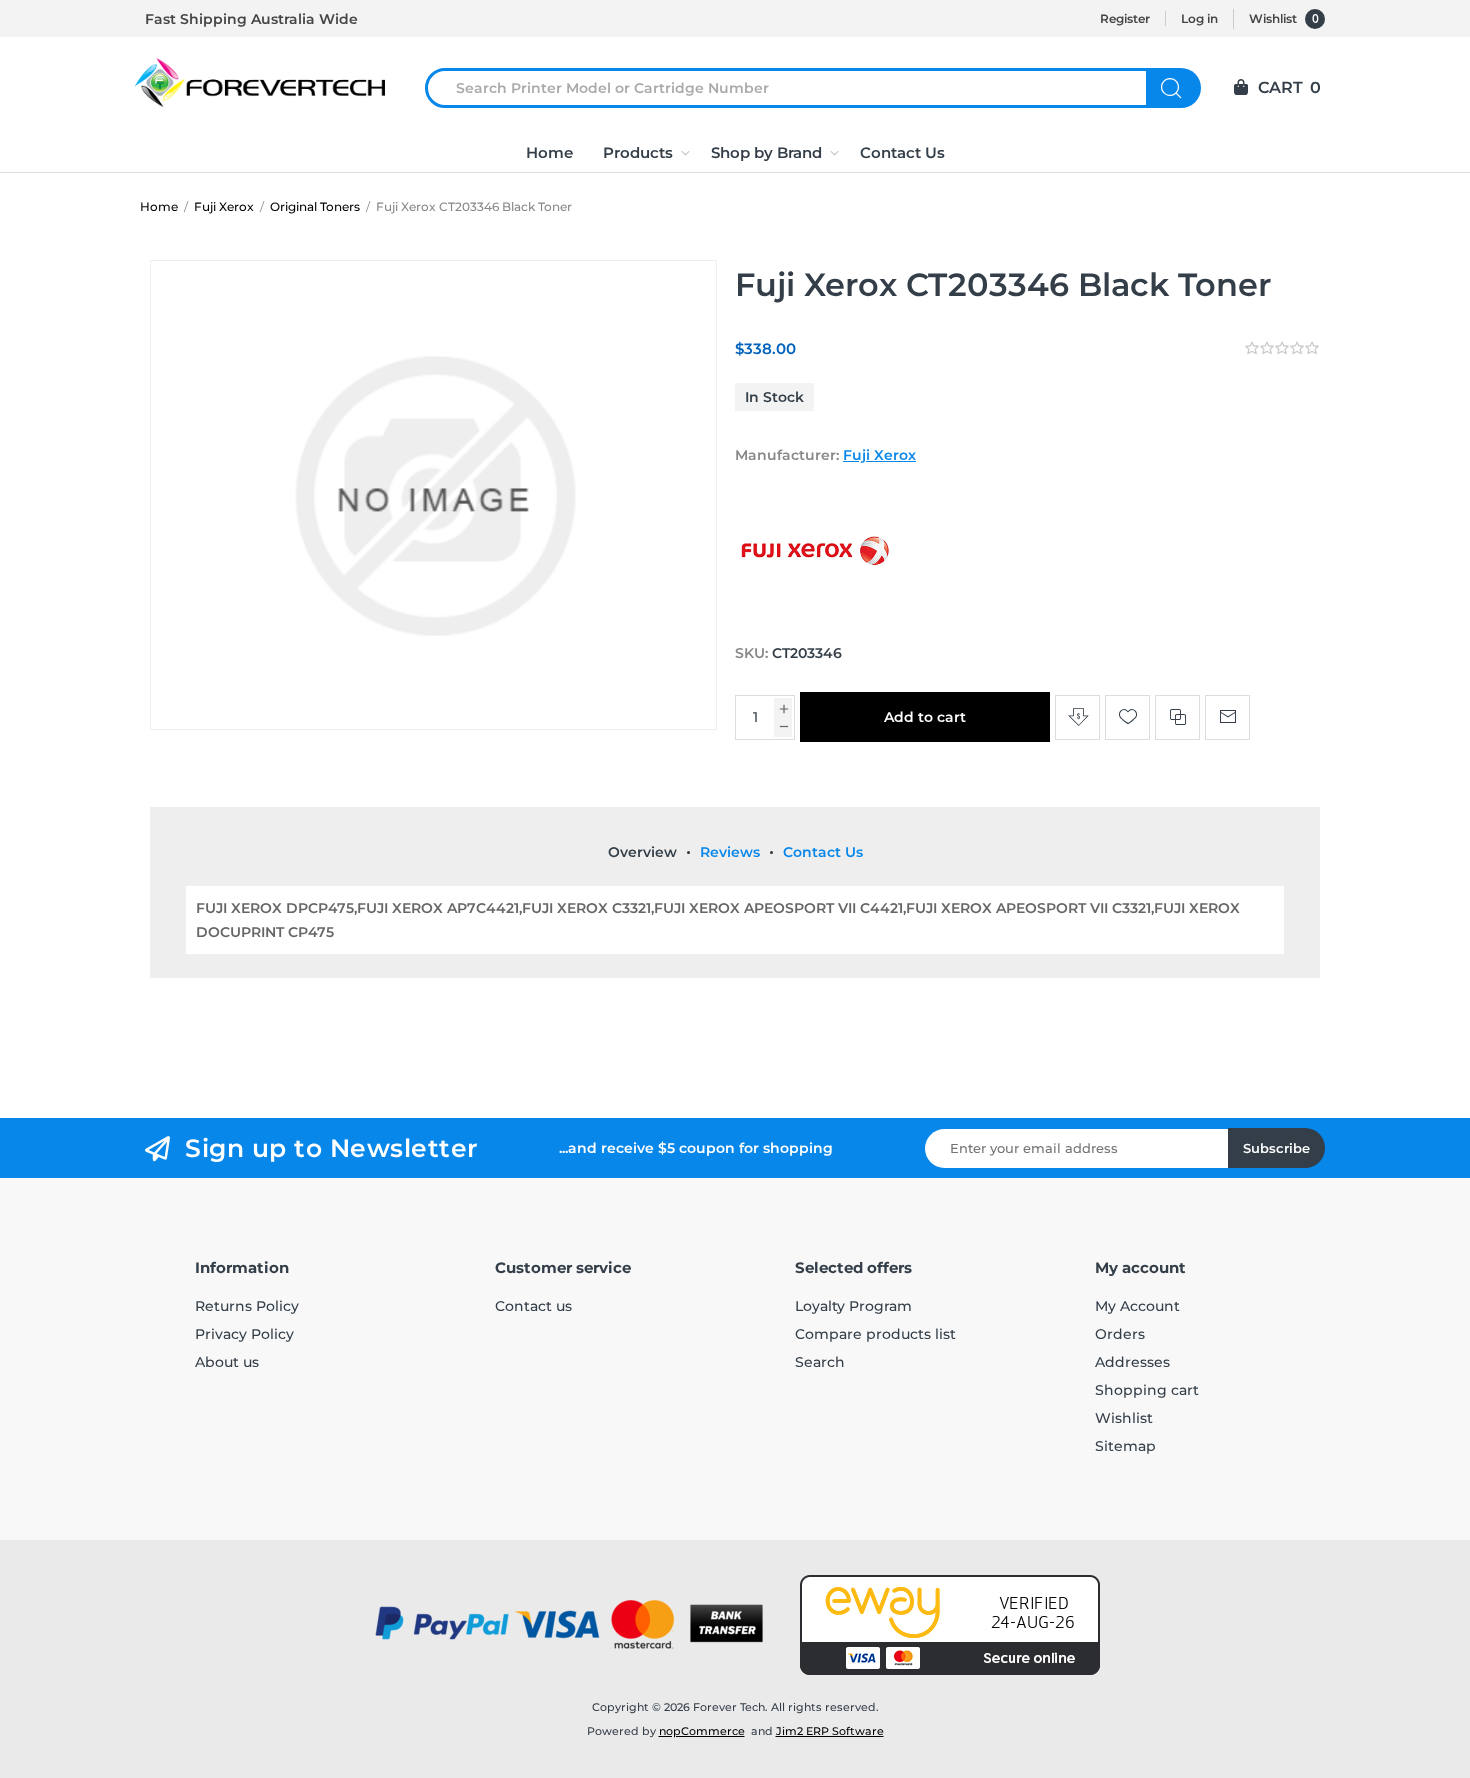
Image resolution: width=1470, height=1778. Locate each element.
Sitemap (1125, 1446)
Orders (1120, 1334)
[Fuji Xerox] (815, 615)
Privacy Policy (244, 1334)
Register (1125, 18)
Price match (1077, 717)
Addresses (1132, 1362)
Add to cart (925, 717)
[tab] (642, 852)
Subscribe (1276, 1148)
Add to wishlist (1127, 717)
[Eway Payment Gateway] (950, 1625)
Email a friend (1227, 717)
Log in (1199, 18)
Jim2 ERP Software (830, 1731)
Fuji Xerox (879, 455)
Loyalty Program (853, 1306)
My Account (1137, 1306)
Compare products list (875, 1334)
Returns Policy (247, 1306)
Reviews (730, 852)
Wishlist (1124, 1418)
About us (227, 1362)
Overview (642, 852)
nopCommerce (702, 1731)
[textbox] (798, 88)
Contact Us (823, 852)
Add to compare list (1177, 717)
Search (1173, 88)
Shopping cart (1147, 1390)
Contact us (533, 1306)
